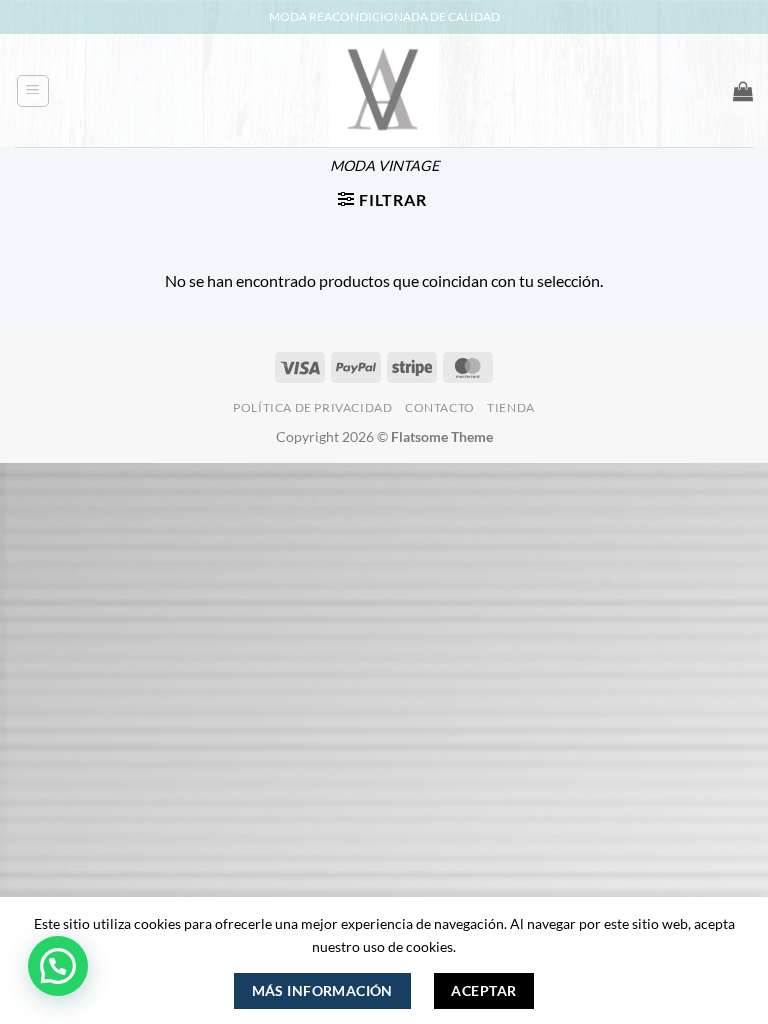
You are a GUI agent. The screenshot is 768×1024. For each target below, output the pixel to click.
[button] (33, 91)
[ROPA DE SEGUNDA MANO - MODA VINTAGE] (384, 90)
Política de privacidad (312, 407)
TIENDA (511, 407)
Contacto (440, 407)
